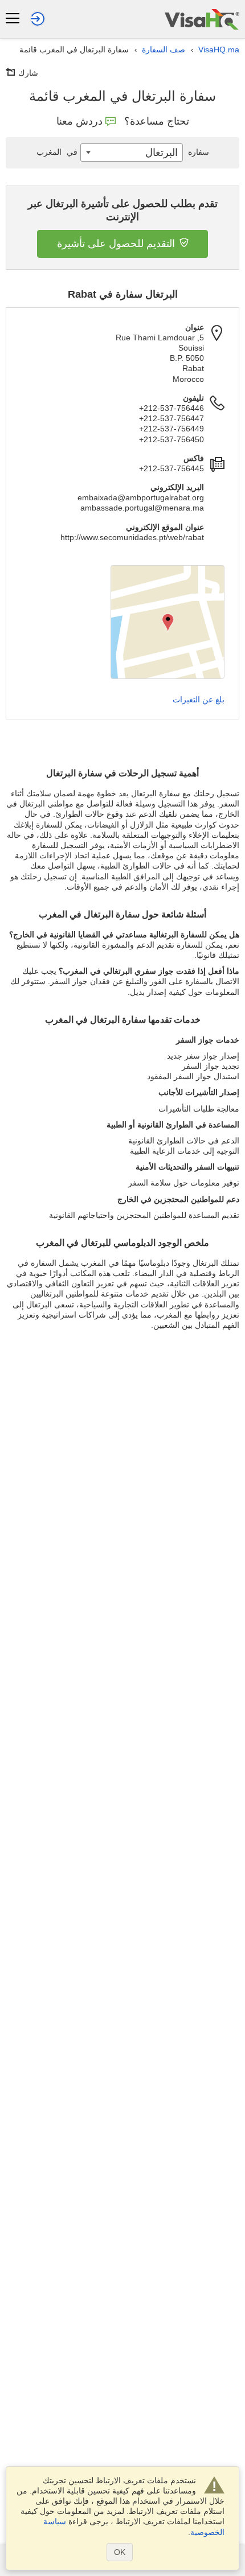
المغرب (57, 152)
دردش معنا (79, 121)
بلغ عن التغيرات (199, 699)
